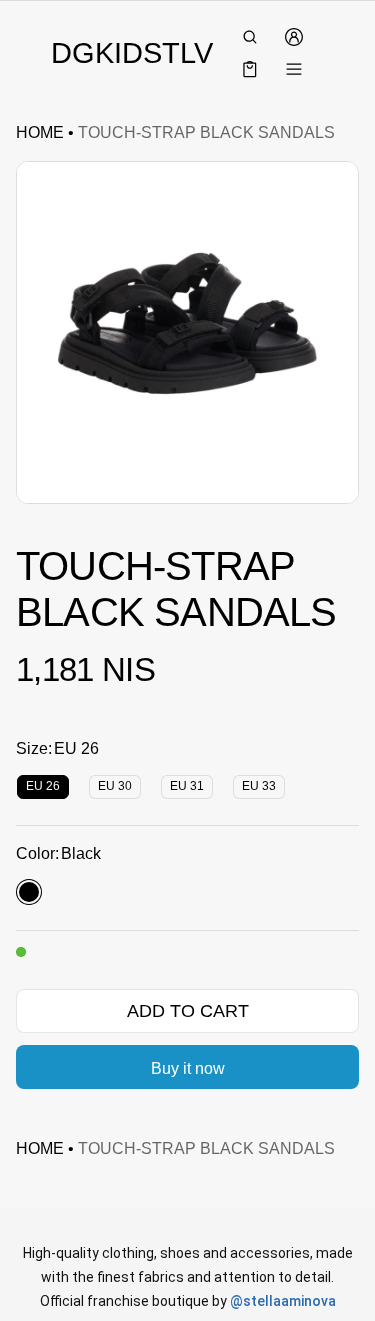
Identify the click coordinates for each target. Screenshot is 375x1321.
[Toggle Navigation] (294, 69)
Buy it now (188, 1068)
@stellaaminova (283, 1301)
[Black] (29, 892)
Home (40, 132)
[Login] (294, 37)
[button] (250, 37)
